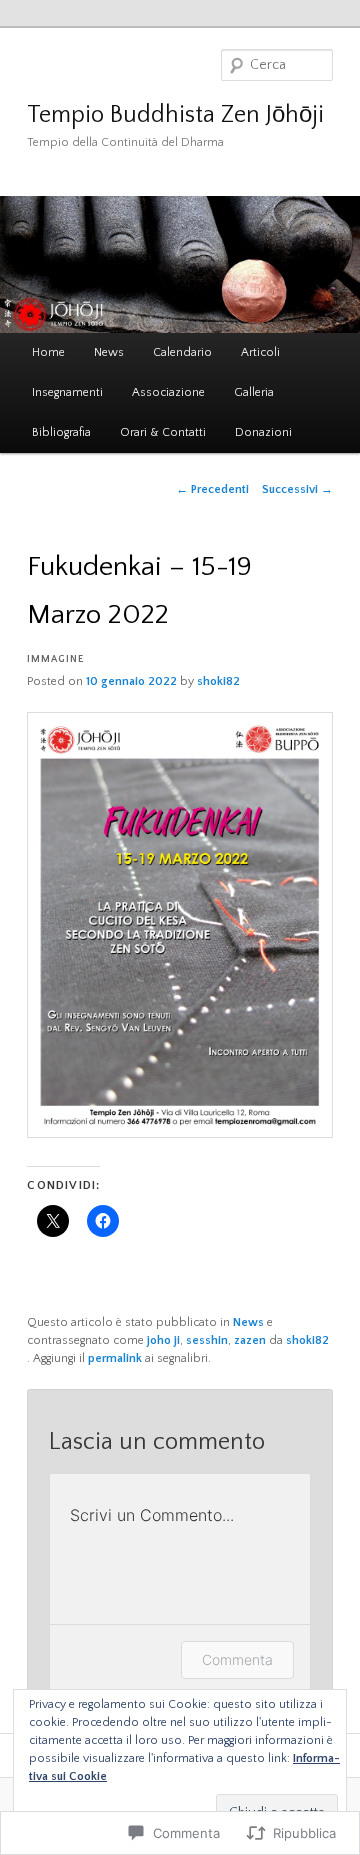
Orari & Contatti (163, 432)
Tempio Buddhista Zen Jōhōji (175, 115)
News (109, 352)
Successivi (297, 489)
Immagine (55, 659)
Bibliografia (61, 432)
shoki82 (218, 681)
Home (48, 352)
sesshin (207, 1340)
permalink (115, 1358)
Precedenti (212, 489)
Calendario (182, 352)
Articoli (260, 352)
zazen (250, 1340)
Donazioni (263, 432)
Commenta (237, 1659)
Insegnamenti (67, 392)
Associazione (168, 392)
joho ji (163, 1340)
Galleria (254, 392)
